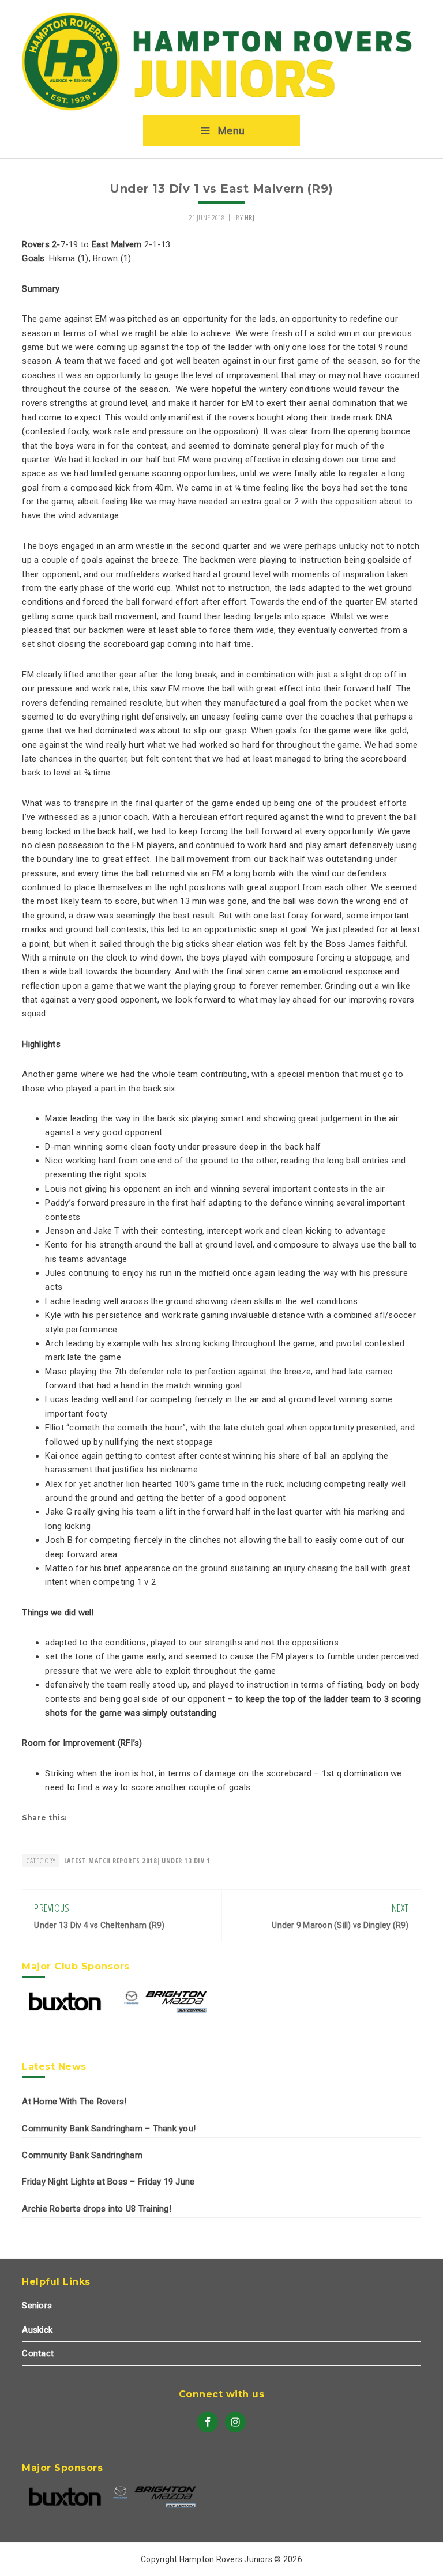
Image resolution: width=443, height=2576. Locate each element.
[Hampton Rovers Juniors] (221, 108)
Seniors (37, 2306)
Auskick (37, 2330)
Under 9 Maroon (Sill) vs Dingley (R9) (340, 1925)
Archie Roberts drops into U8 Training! (97, 2209)
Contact (38, 2353)
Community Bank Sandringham (82, 2155)
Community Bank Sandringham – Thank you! (109, 2129)
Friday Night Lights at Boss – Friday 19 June (108, 2182)
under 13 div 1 (186, 1861)
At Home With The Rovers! (74, 2102)
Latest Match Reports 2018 (111, 1861)
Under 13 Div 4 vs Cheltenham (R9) (99, 1925)
